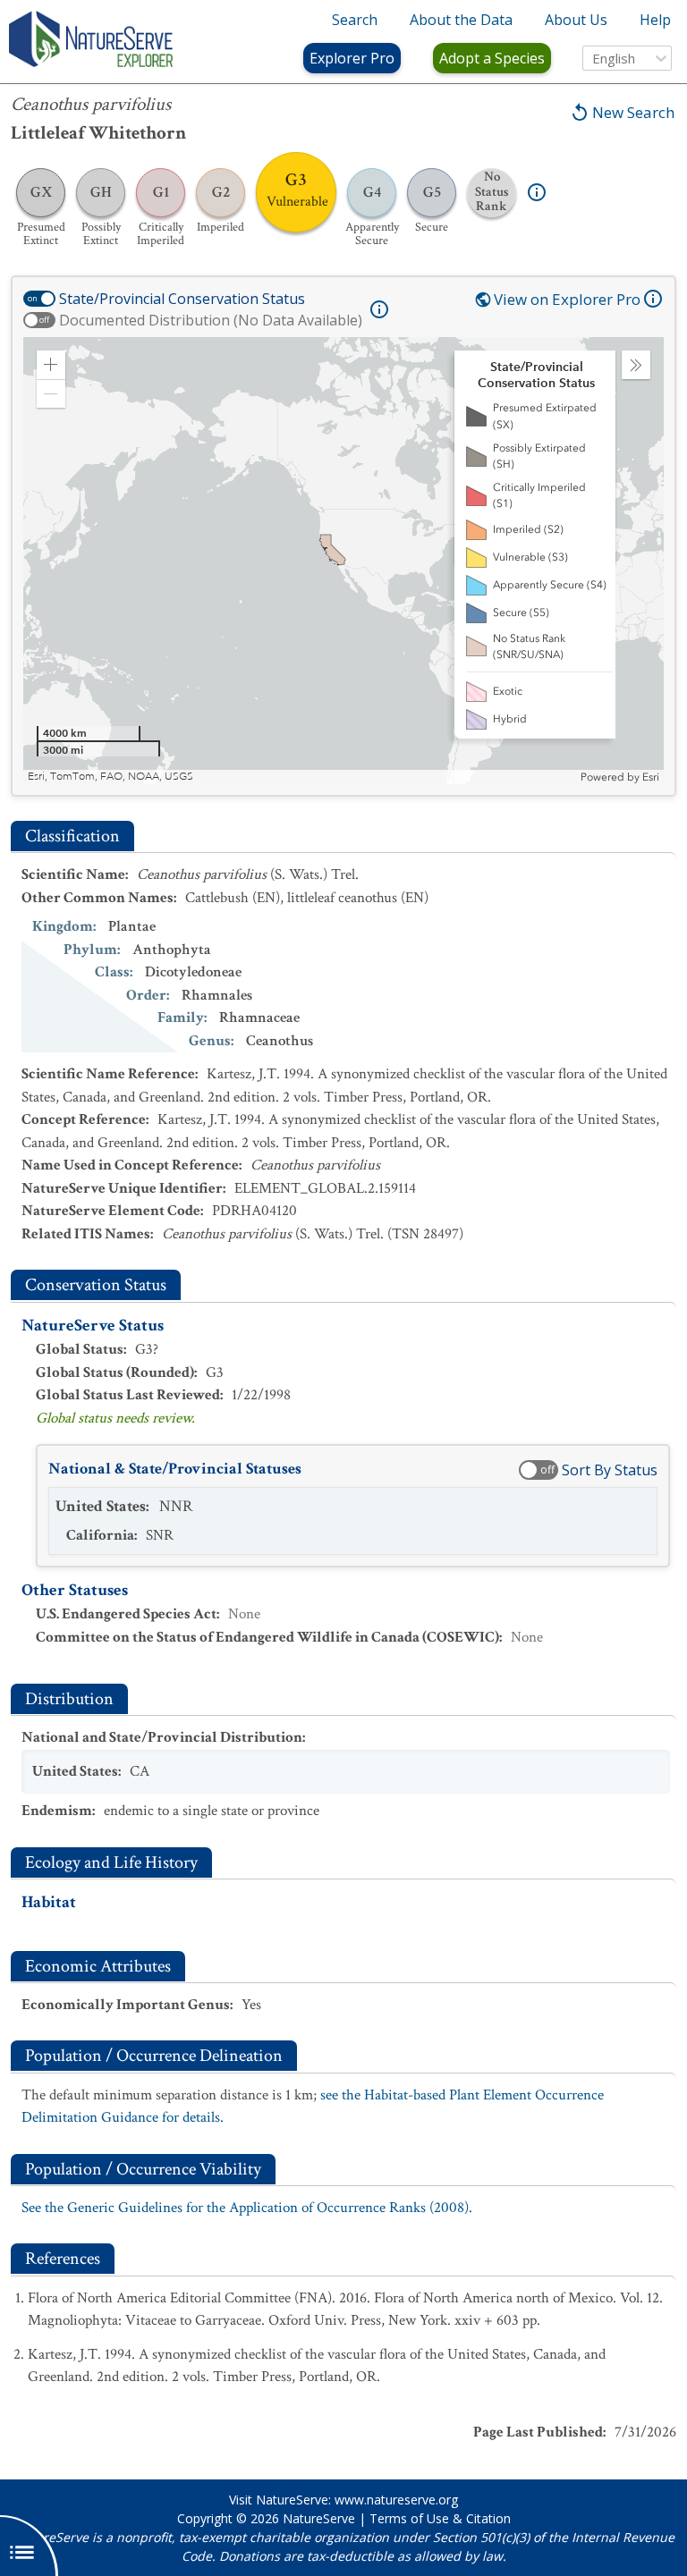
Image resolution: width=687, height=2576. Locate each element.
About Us (576, 20)
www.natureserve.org (396, 2500)
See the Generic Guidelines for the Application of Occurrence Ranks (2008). (247, 2208)
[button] (51, 365)
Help (655, 20)
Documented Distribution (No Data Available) (211, 320)
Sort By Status (610, 1470)
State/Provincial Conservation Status (182, 299)
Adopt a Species (492, 58)
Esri (651, 777)
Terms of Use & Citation (440, 2518)
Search (355, 20)
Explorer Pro (352, 58)
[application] (343, 561)
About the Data (461, 20)
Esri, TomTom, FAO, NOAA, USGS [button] (110, 777)
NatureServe (319, 2518)
